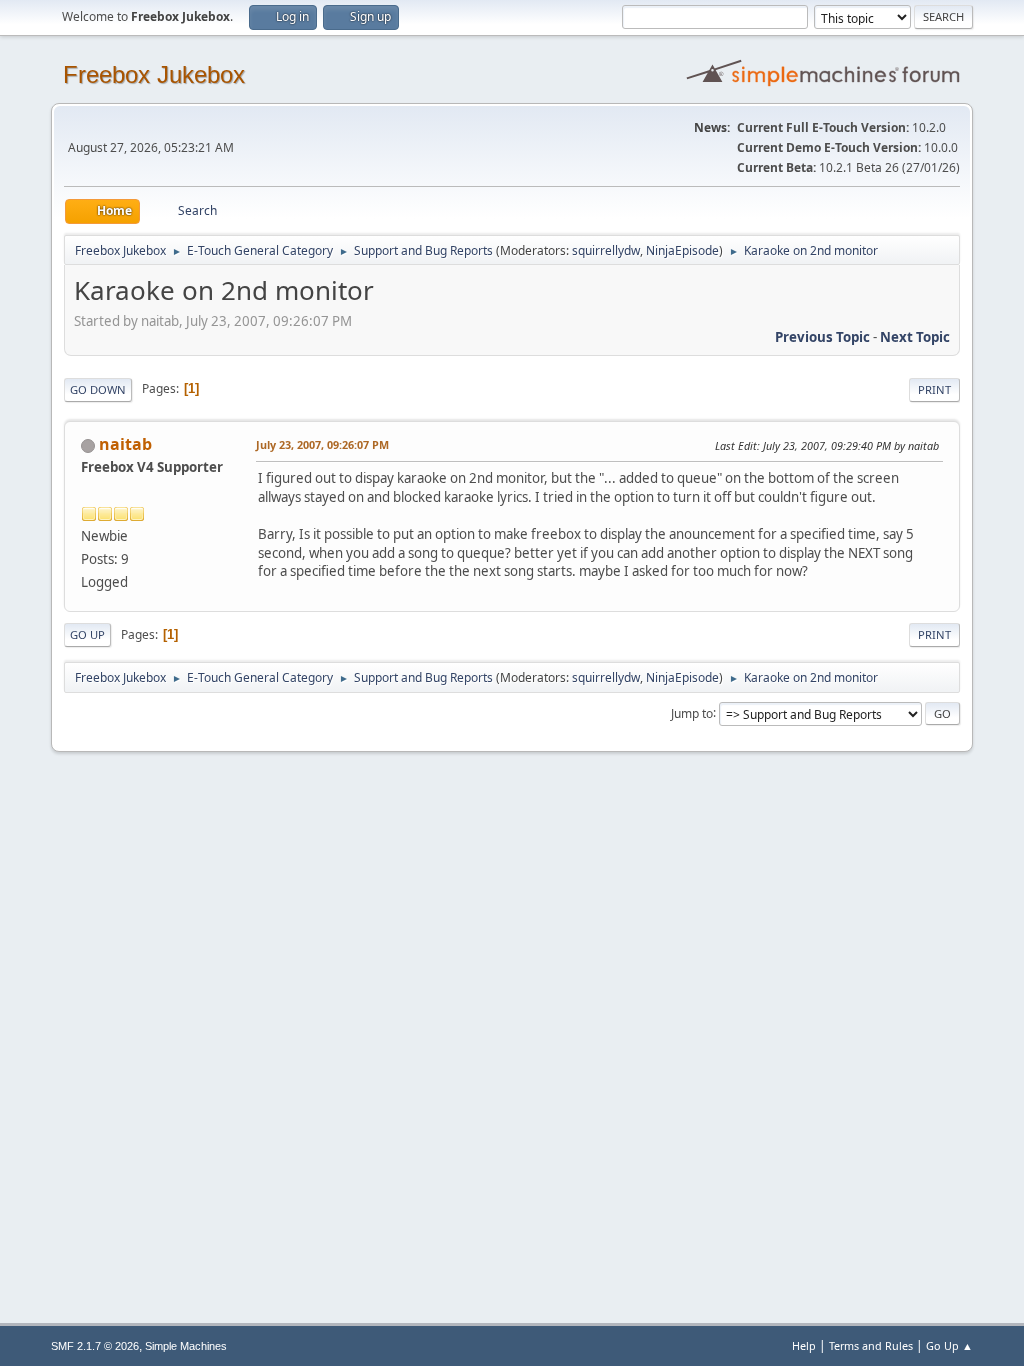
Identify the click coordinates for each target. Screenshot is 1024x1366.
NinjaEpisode (682, 250)
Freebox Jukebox (154, 74)
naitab (125, 444)
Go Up (87, 634)
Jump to (692, 712)
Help (804, 1345)
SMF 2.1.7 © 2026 (95, 1346)
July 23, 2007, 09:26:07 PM (322, 444)
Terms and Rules (871, 1345)
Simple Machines (186, 1346)
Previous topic (822, 337)
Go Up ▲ (949, 1345)
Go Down (98, 389)
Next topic (915, 337)
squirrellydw (606, 250)
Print (934, 389)
